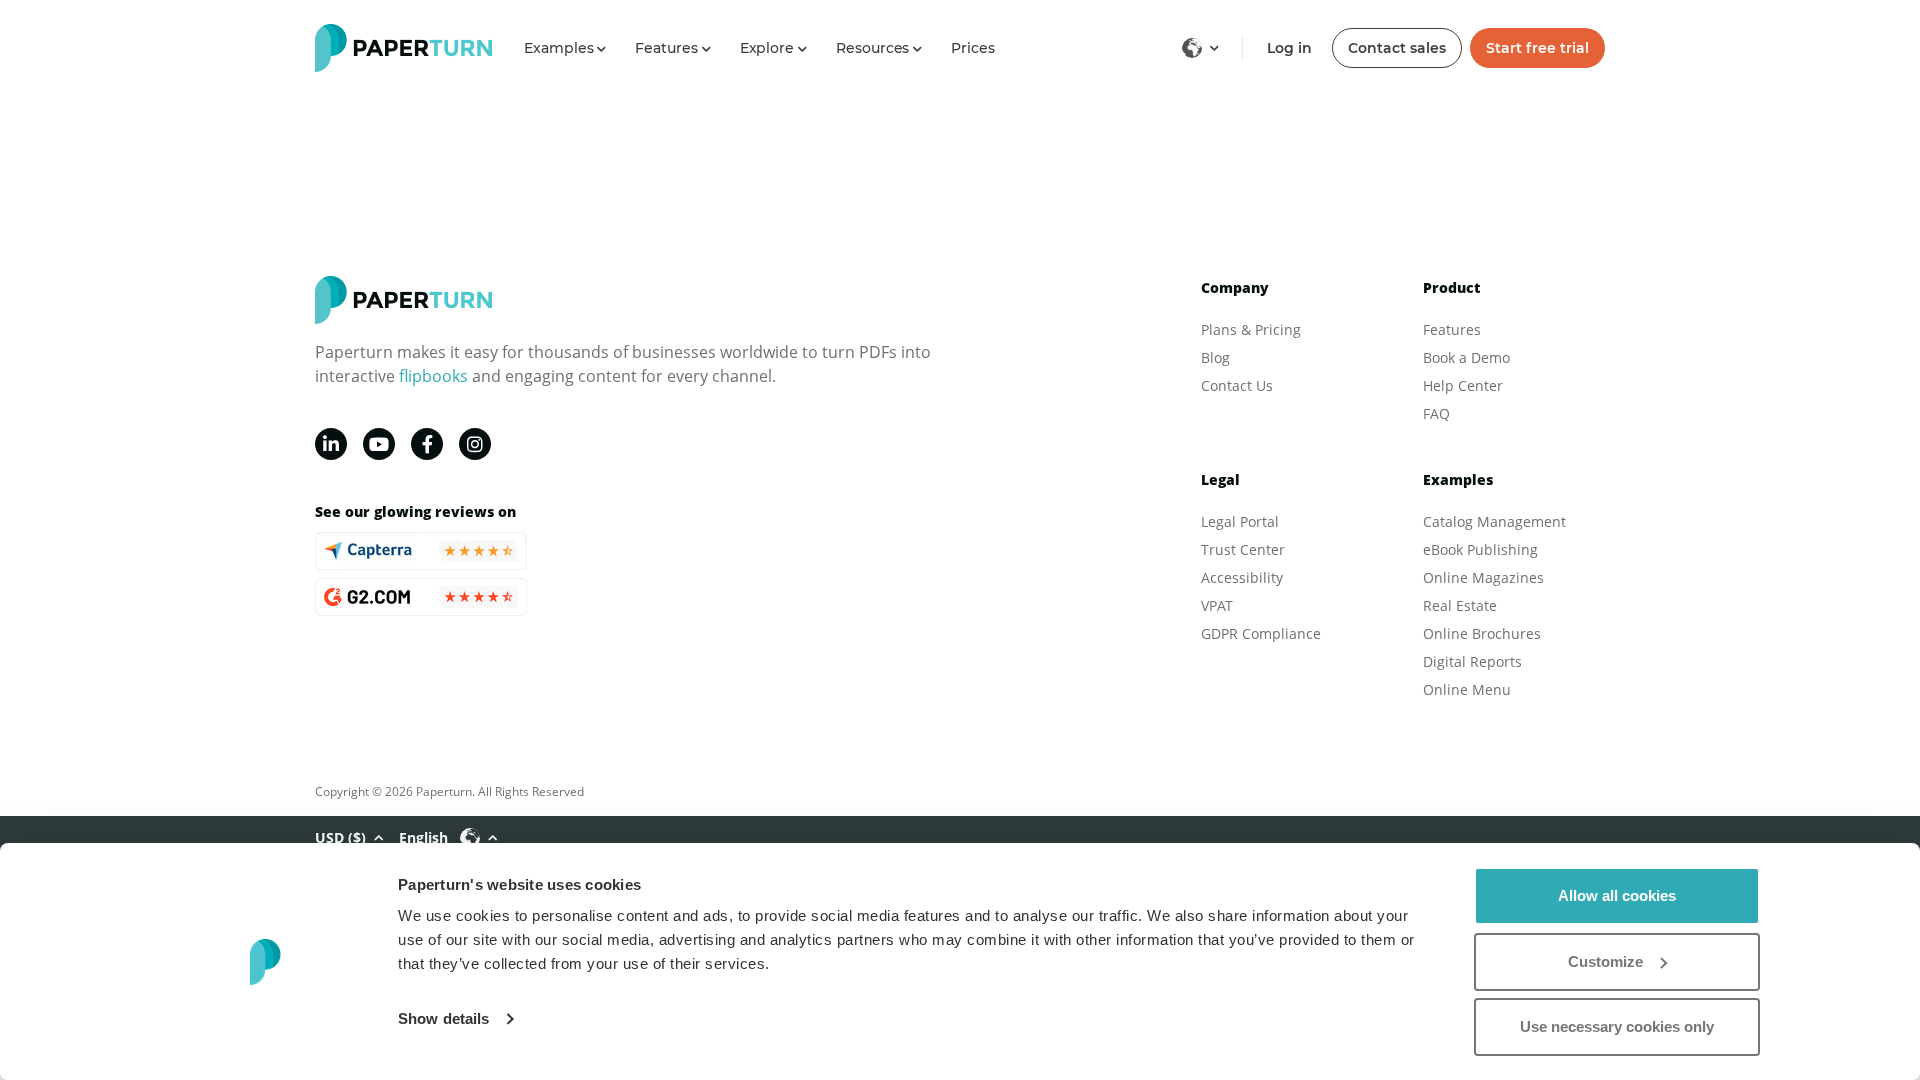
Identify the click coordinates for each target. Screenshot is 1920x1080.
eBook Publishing (1480, 549)
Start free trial (1537, 48)
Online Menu (1467, 689)
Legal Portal (1240, 521)
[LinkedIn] (331, 444)
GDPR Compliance (1261, 633)
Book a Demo (1466, 357)
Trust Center (1243, 549)
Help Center (1463, 385)
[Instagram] (475, 444)
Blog (1215, 357)
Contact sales (1397, 48)
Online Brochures (1482, 633)
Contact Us (1237, 385)
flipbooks (433, 376)
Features (1452, 329)
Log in (1289, 48)
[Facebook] (427, 444)
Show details (443, 1018)
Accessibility (1242, 577)
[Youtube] (379, 444)
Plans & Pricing (1251, 329)
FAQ (1436, 413)
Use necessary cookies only (1617, 1026)
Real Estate (1460, 605)
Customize (1605, 961)
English (423, 837)
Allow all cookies (1617, 895)
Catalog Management (1494, 521)
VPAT (1217, 605)
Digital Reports (1472, 661)
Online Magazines (1483, 577)
